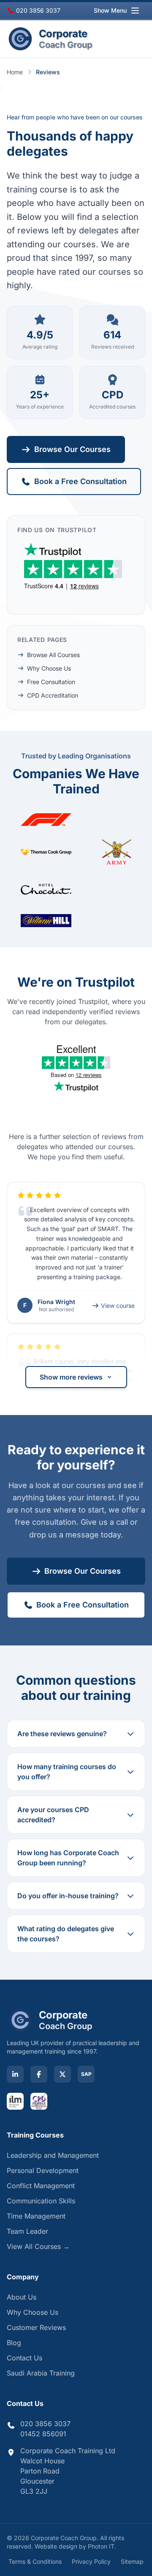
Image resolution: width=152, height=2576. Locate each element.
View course (118, 1306)
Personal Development (43, 2170)
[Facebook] (39, 2074)
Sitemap (132, 2561)
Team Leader (27, 2231)
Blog (14, 2343)
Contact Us (24, 2358)
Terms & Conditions (35, 2561)
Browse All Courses (53, 655)
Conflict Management (41, 2186)
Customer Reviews (36, 2327)
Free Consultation (51, 682)
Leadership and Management (53, 2155)
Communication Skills (41, 2201)
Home (15, 72)
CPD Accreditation (53, 695)
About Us (22, 2297)
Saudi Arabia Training (41, 2373)
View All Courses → (38, 2246)
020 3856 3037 (37, 10)
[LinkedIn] (15, 2074)
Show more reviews (71, 1377)
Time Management (36, 2216)
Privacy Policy (91, 2561)
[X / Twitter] (62, 2074)
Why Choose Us (49, 668)
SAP (86, 2074)
